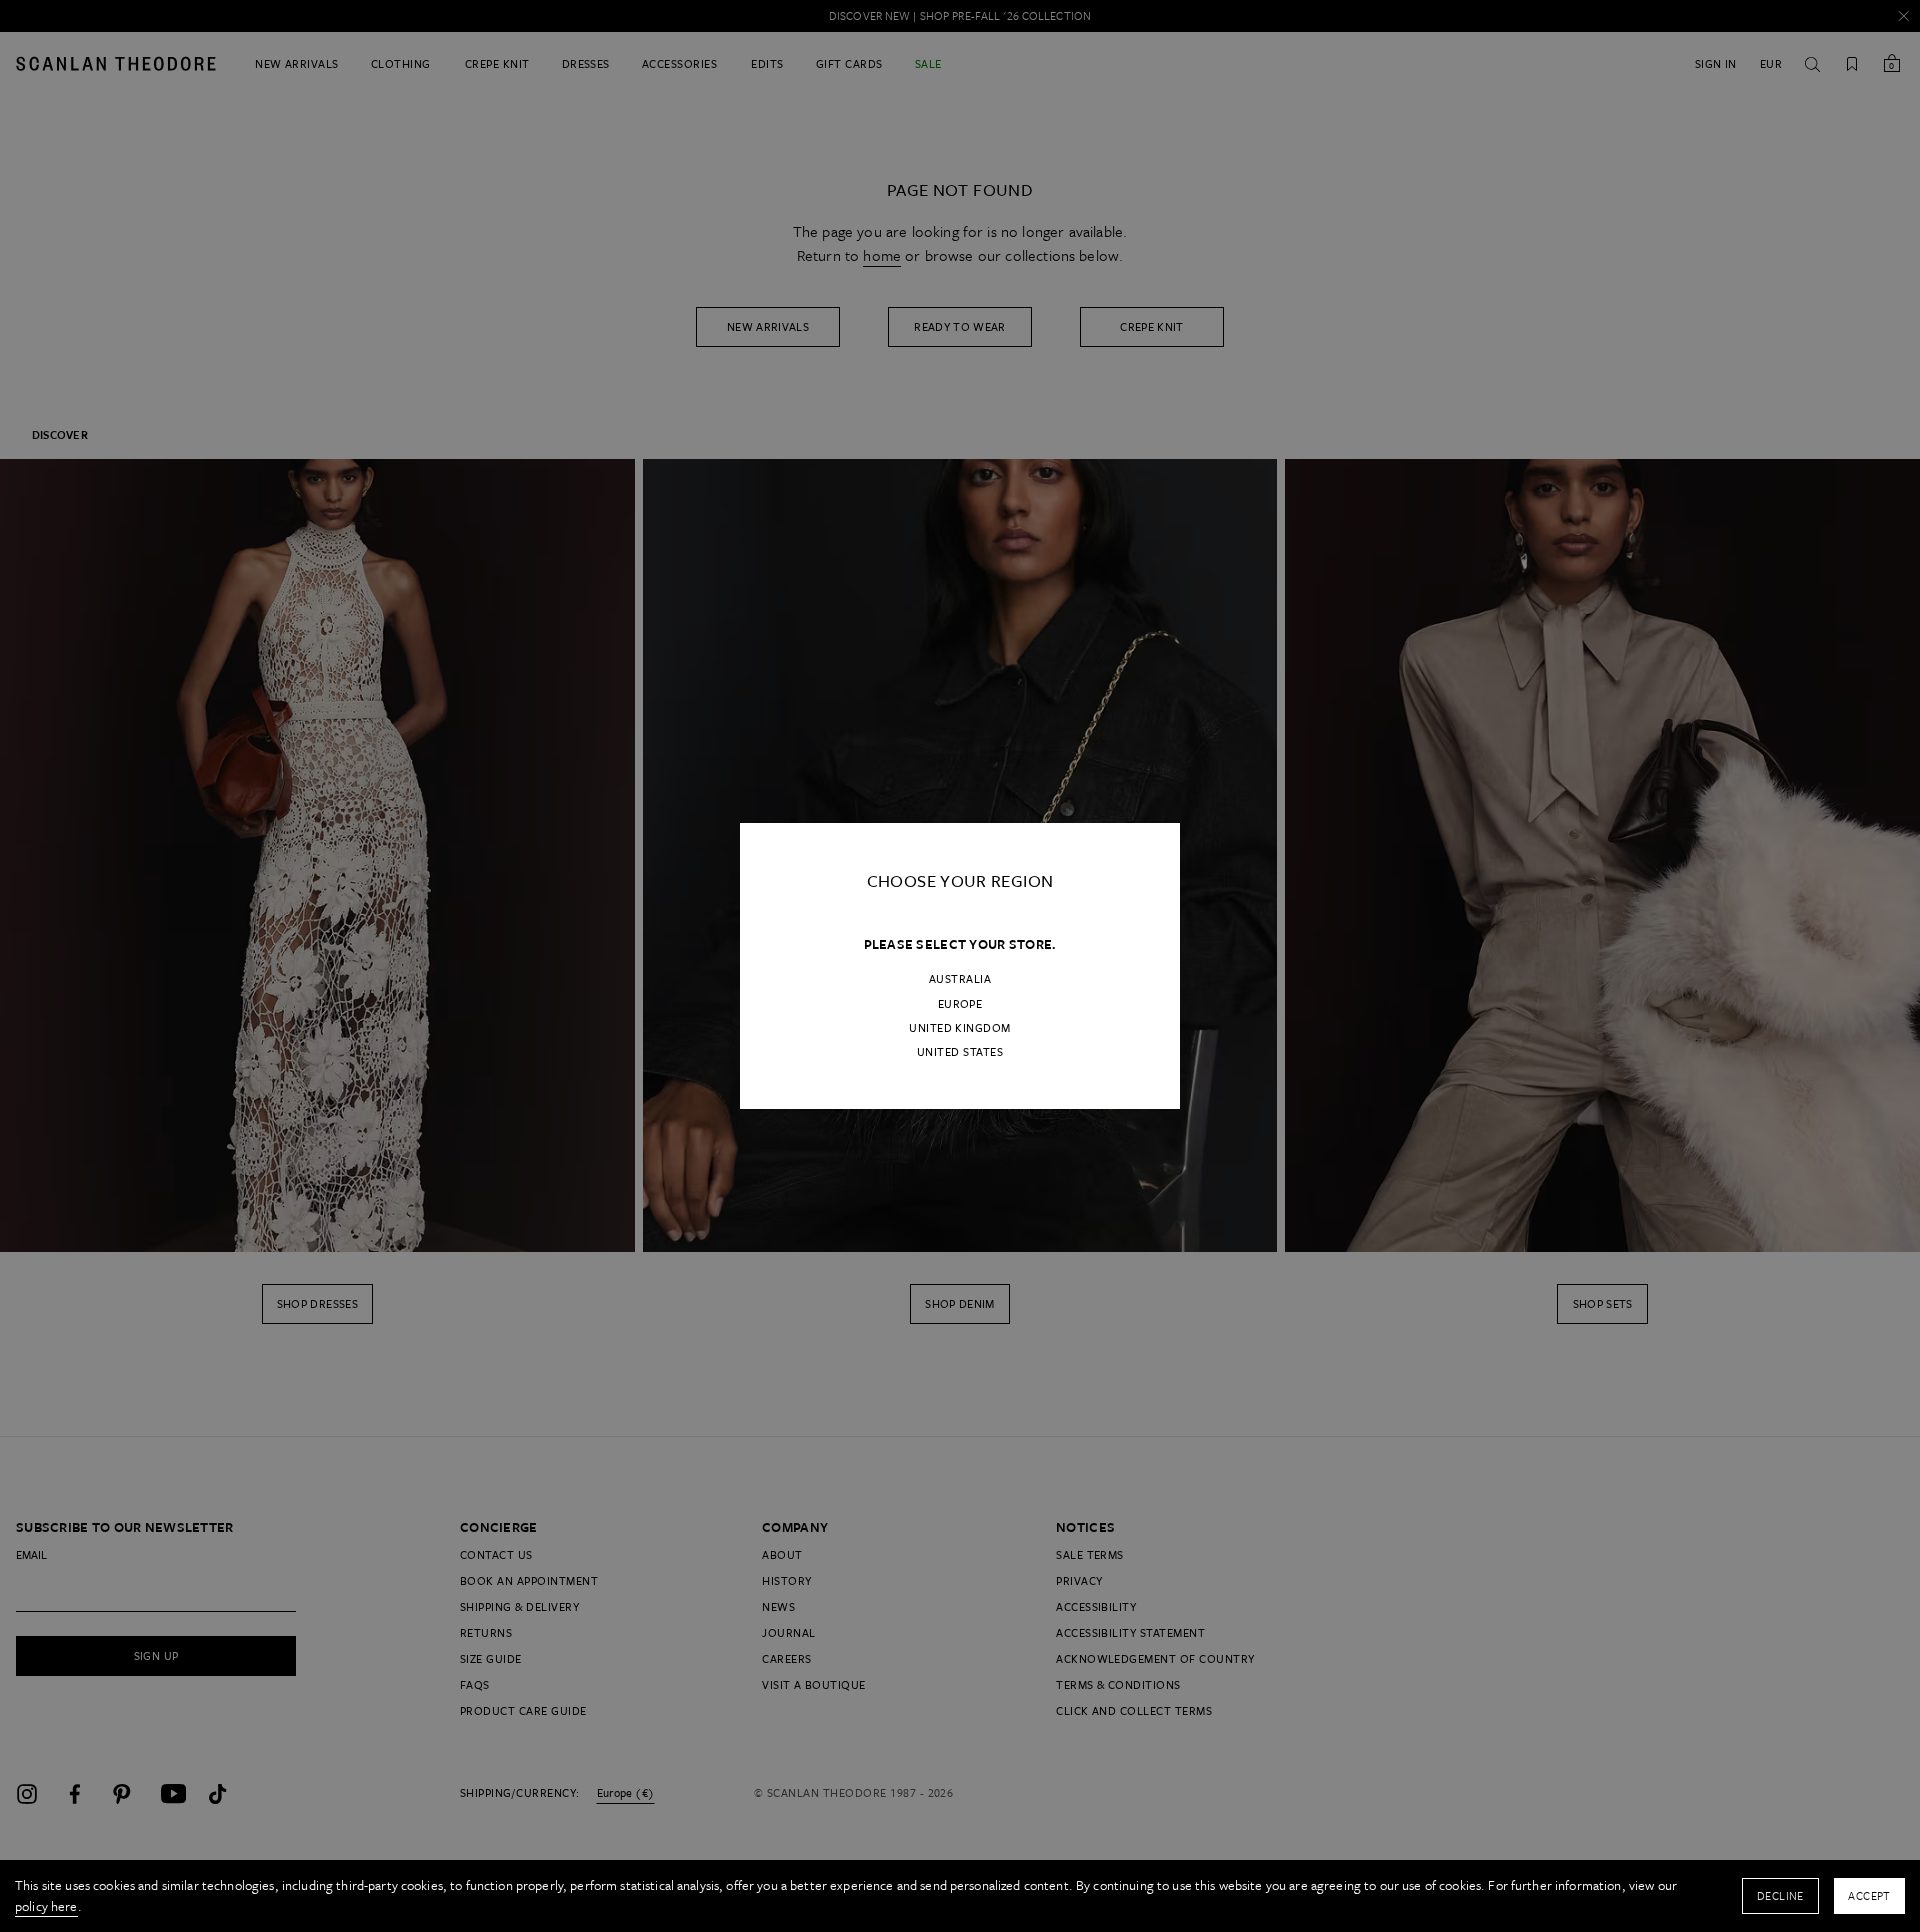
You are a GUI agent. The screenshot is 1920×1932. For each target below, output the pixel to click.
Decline (1780, 1895)
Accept (1869, 1895)
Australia (960, 979)
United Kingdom (960, 1028)
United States (960, 1052)
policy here (46, 1906)
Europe (960, 1004)
